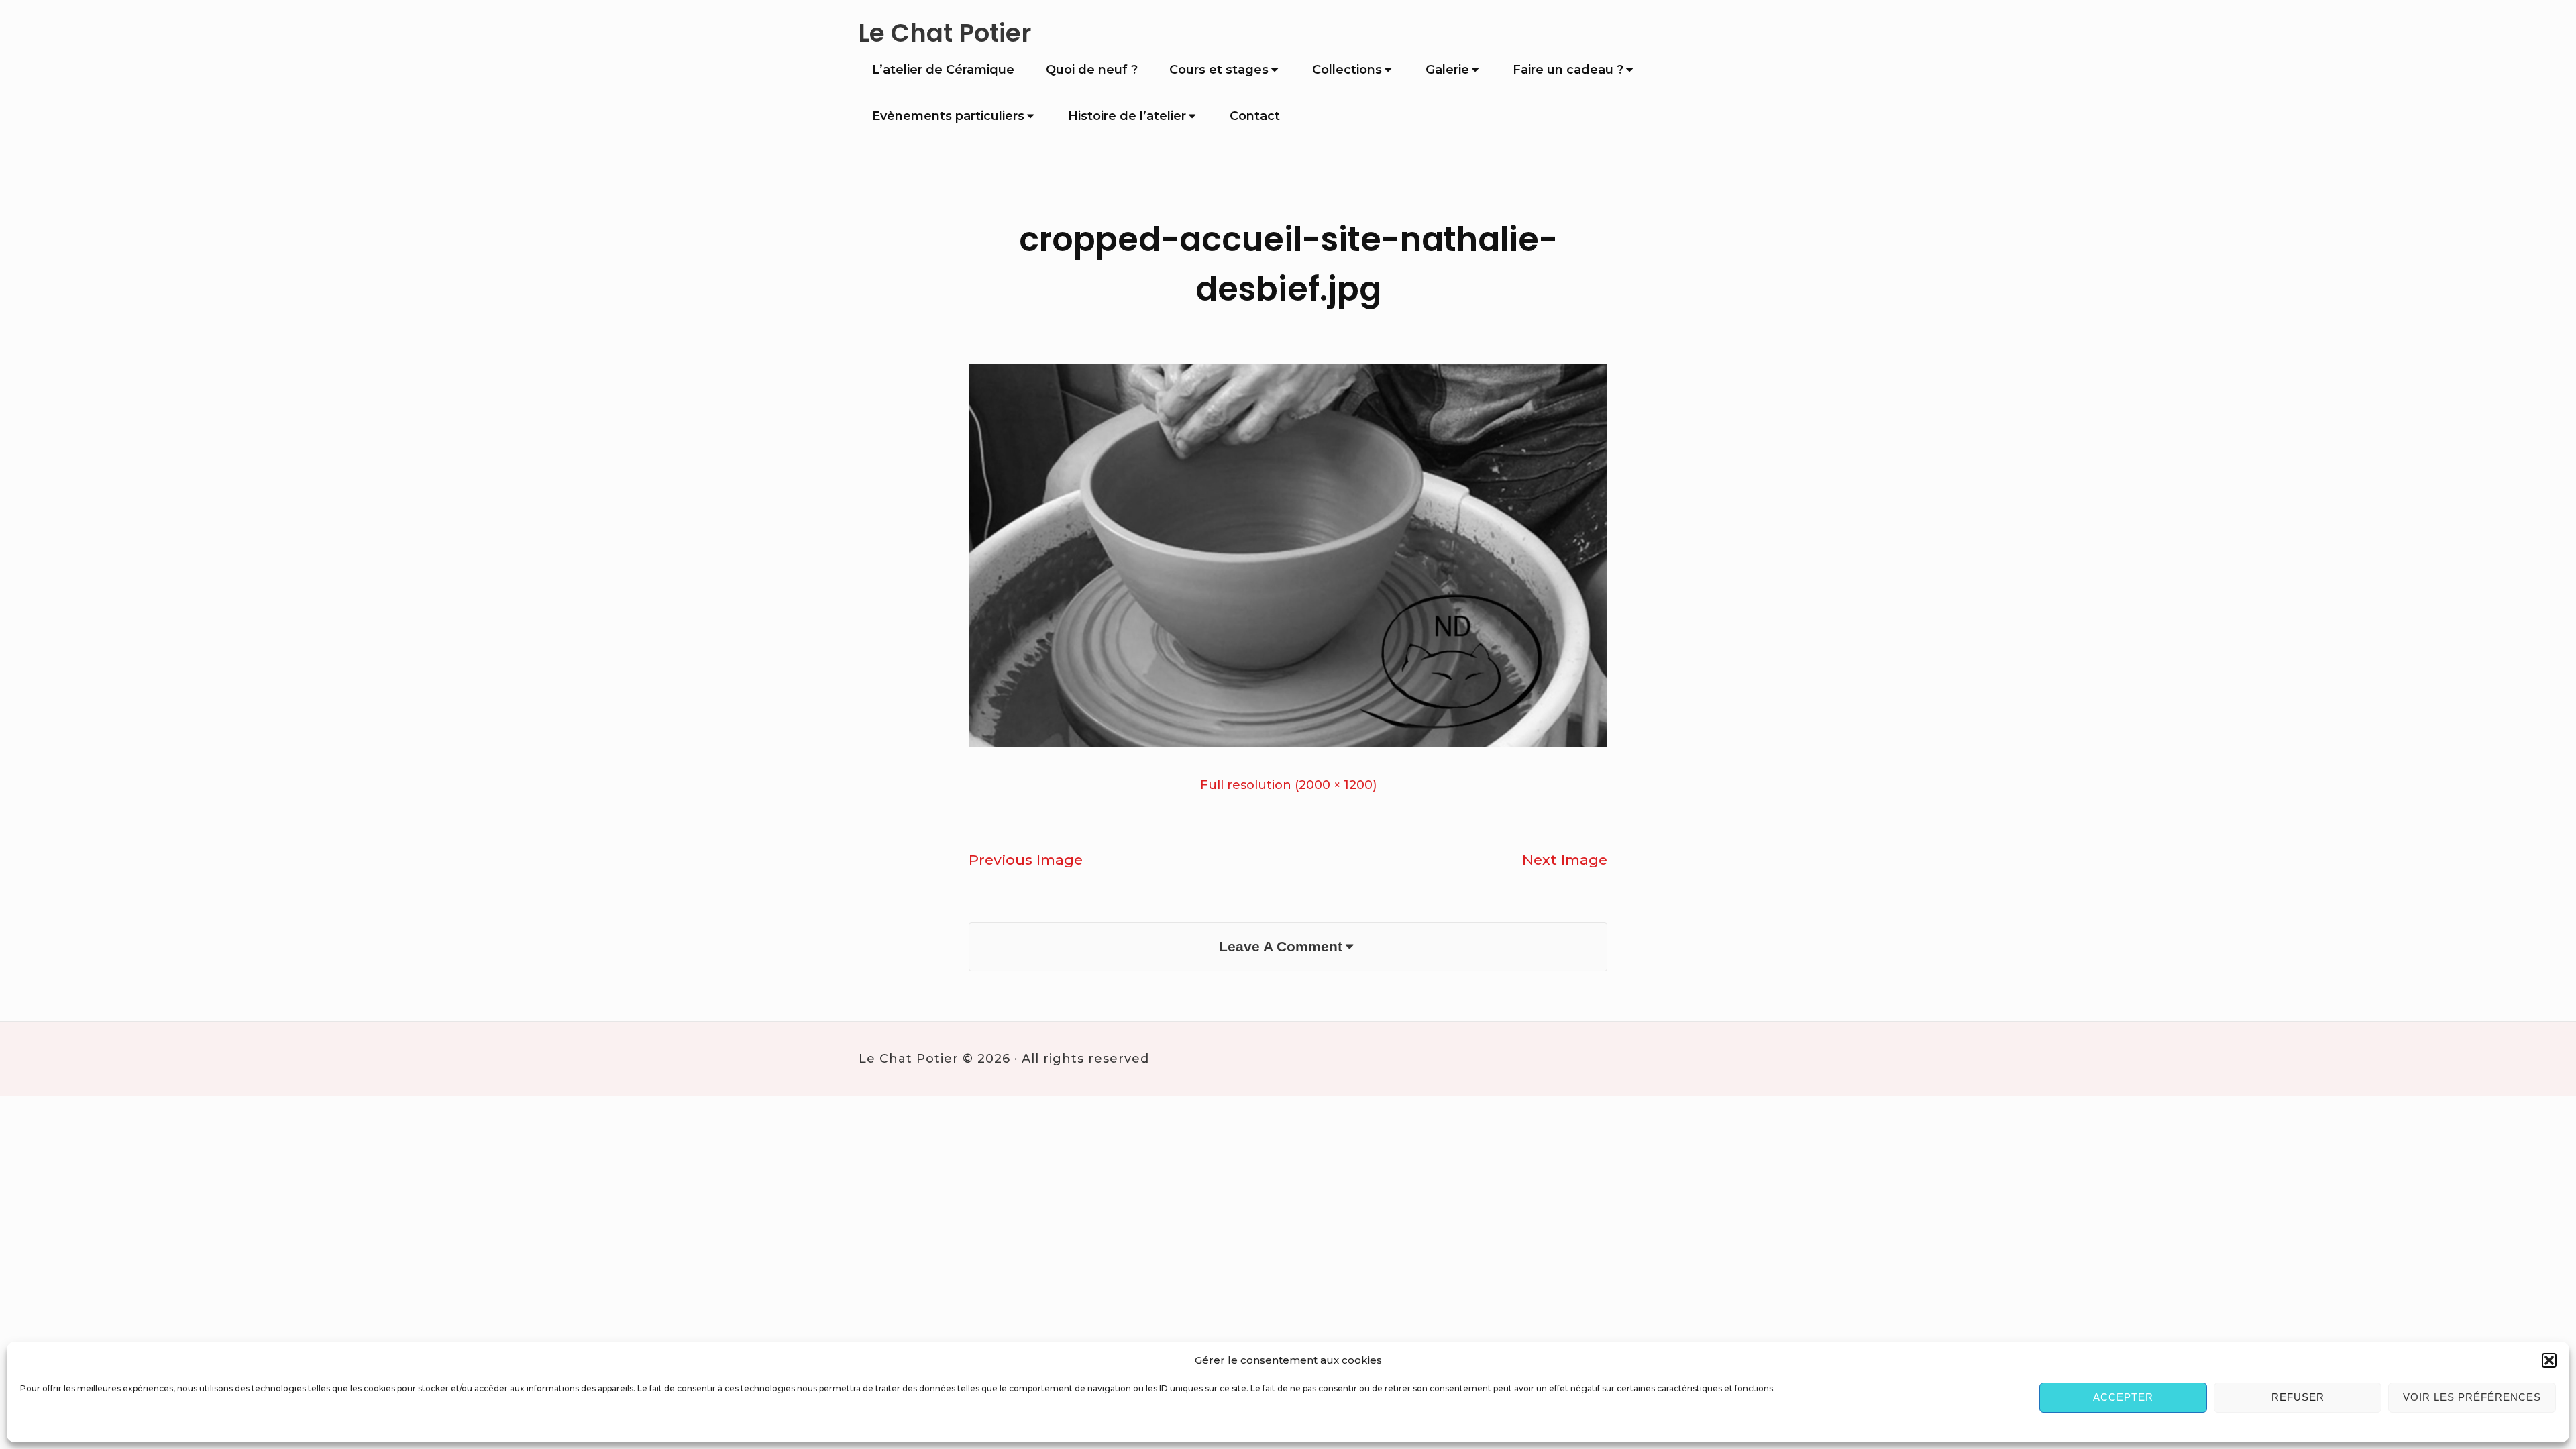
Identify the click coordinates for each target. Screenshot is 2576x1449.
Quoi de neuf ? (1092, 70)
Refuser (2298, 1397)
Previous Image (1026, 860)
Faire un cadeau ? (1568, 70)
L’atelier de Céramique (943, 70)
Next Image (1565, 860)
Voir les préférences (2472, 1397)
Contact (1255, 116)
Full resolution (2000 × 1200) (1288, 785)
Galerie (1447, 70)
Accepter (2123, 1397)
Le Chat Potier (945, 33)
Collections (1347, 70)
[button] (2549, 1360)
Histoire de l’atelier (1127, 116)
